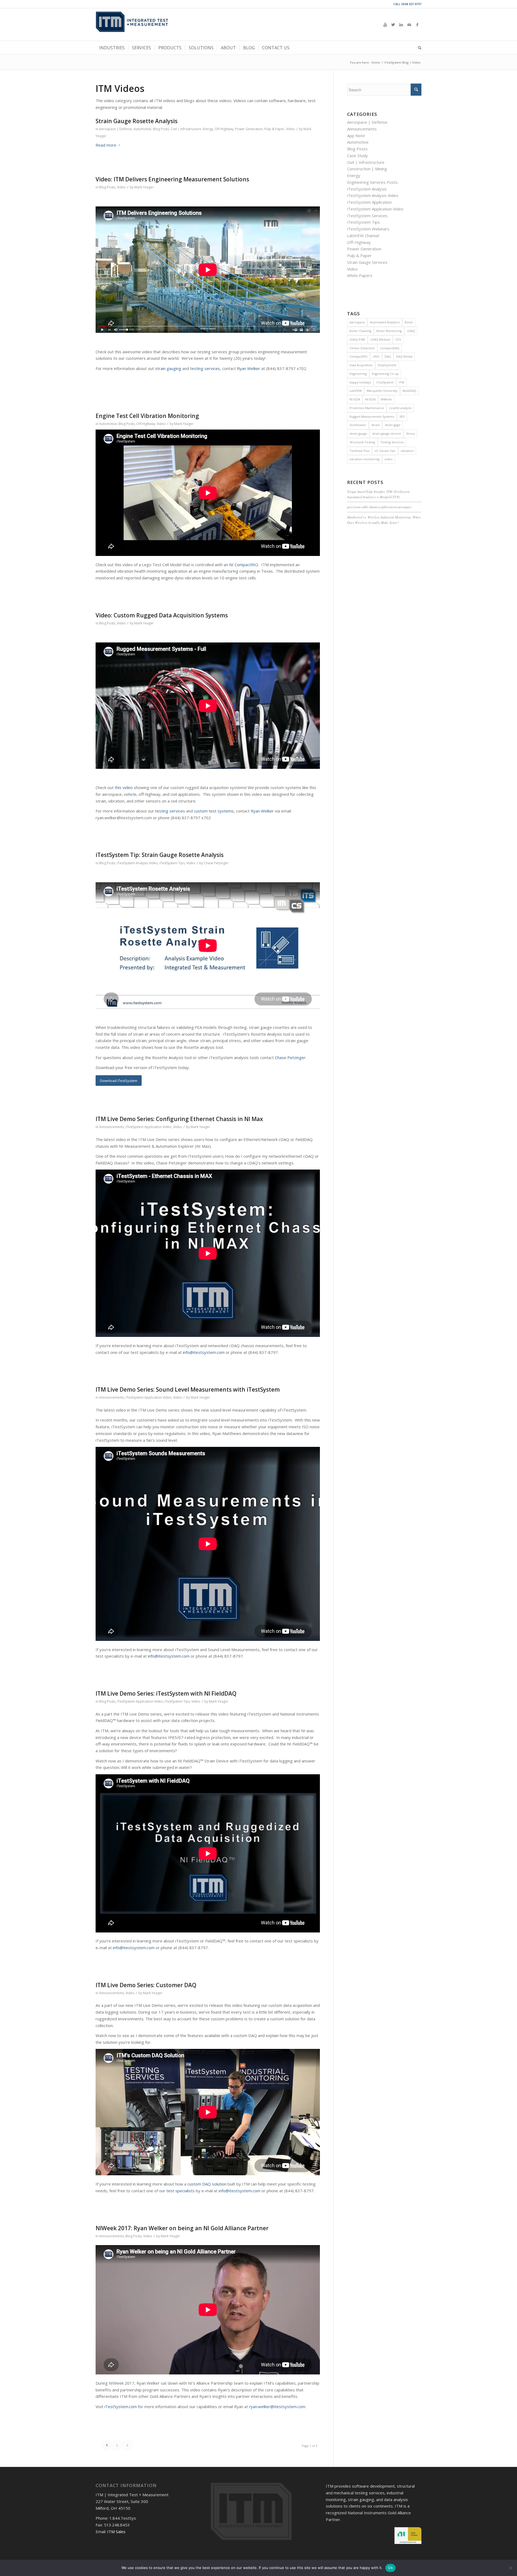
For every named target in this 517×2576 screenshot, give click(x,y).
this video (124, 787)
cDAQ (411, 331)
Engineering (358, 374)
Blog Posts (161, 129)
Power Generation (249, 129)
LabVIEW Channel (363, 236)
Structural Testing (362, 442)
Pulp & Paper (274, 129)
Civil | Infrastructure (186, 129)
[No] (510, 2568)
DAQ (388, 356)
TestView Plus (359, 451)
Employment (387, 365)
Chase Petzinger (216, 863)
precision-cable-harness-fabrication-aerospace (379, 507)
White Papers (360, 275)
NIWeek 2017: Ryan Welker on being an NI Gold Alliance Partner (182, 2228)
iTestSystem (385, 382)
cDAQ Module (380, 339)
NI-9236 (370, 399)
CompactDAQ (390, 348)
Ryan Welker (249, 368)
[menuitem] (112, 48)
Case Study (357, 155)
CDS (398, 339)
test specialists (181, 2191)
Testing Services (392, 442)
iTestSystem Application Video (149, 1127)
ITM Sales (116, 2532)
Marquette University (382, 391)
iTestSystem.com (121, 2406)
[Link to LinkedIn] (401, 25)
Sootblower (358, 425)
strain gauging (168, 368)
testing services (205, 368)
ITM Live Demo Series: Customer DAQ (146, 1985)
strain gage (393, 425)
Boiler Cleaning (360, 331)
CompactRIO (359, 356)
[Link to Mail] (409, 25)
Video (290, 129)
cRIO (376, 356)
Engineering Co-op (385, 374)
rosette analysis (400, 408)
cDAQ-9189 (357, 339)
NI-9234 (355, 399)
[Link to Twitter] (393, 25)
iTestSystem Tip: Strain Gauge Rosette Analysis (160, 855)
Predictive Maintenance (367, 408)
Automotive (142, 129)
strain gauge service (387, 433)
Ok (390, 2568)
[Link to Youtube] (385, 25)
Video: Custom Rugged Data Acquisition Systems (162, 615)
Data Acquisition (361, 365)
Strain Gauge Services (367, 262)
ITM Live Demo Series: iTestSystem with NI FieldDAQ (166, 1693)
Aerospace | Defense (116, 129)
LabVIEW (356, 391)
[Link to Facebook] (417, 25)
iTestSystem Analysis (367, 189)
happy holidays (360, 382)
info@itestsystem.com (204, 1352)
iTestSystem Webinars (368, 229)
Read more (106, 145)
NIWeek (386, 399)
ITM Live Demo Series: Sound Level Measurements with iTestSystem (188, 1389)
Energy (208, 129)
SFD (402, 416)
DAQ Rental (404, 356)
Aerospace (357, 322)
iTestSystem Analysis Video (137, 863)
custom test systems (214, 811)
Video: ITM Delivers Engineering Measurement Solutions (172, 179)
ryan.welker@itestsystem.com (277, 2406)
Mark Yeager (144, 187)
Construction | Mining (367, 169)
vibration (407, 451)
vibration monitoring (364, 459)
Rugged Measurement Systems (372, 416)
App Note (356, 136)
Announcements (111, 1127)
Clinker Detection (362, 348)
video (389, 459)
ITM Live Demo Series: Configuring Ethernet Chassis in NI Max (179, 1119)
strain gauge (358, 433)
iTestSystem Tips (172, 863)
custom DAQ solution (207, 2184)
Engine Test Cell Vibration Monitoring (147, 416)
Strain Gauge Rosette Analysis (137, 121)
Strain (375, 425)
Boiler (409, 322)
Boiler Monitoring (389, 331)
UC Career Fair (385, 451)
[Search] (418, 48)
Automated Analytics (385, 322)
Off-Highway (224, 129)
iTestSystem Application (369, 202)
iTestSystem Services (367, 216)
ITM (401, 382)
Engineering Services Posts (372, 182)
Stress (410, 433)
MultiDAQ (409, 391)
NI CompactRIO (244, 565)
